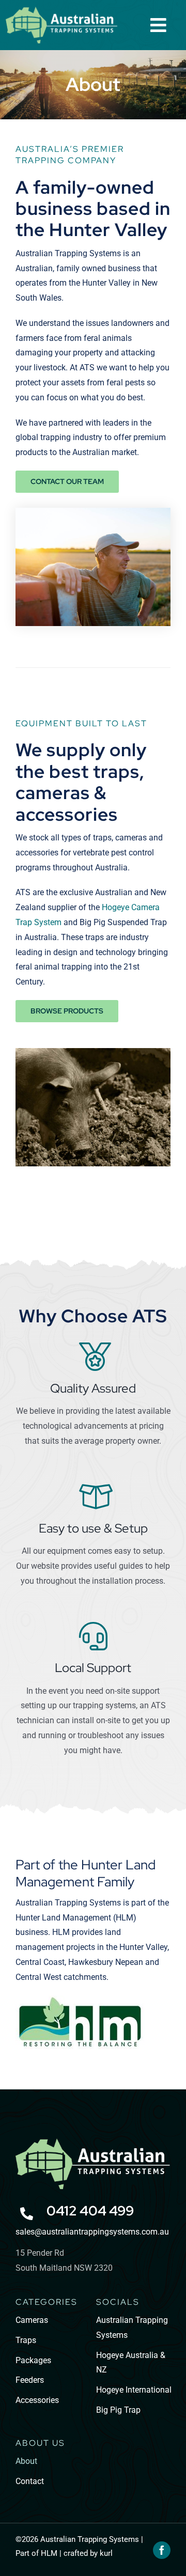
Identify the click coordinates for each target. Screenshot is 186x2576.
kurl (106, 2553)
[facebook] (162, 2550)
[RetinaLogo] (93, 2142)
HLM (49, 2553)
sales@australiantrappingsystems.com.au (92, 2232)
